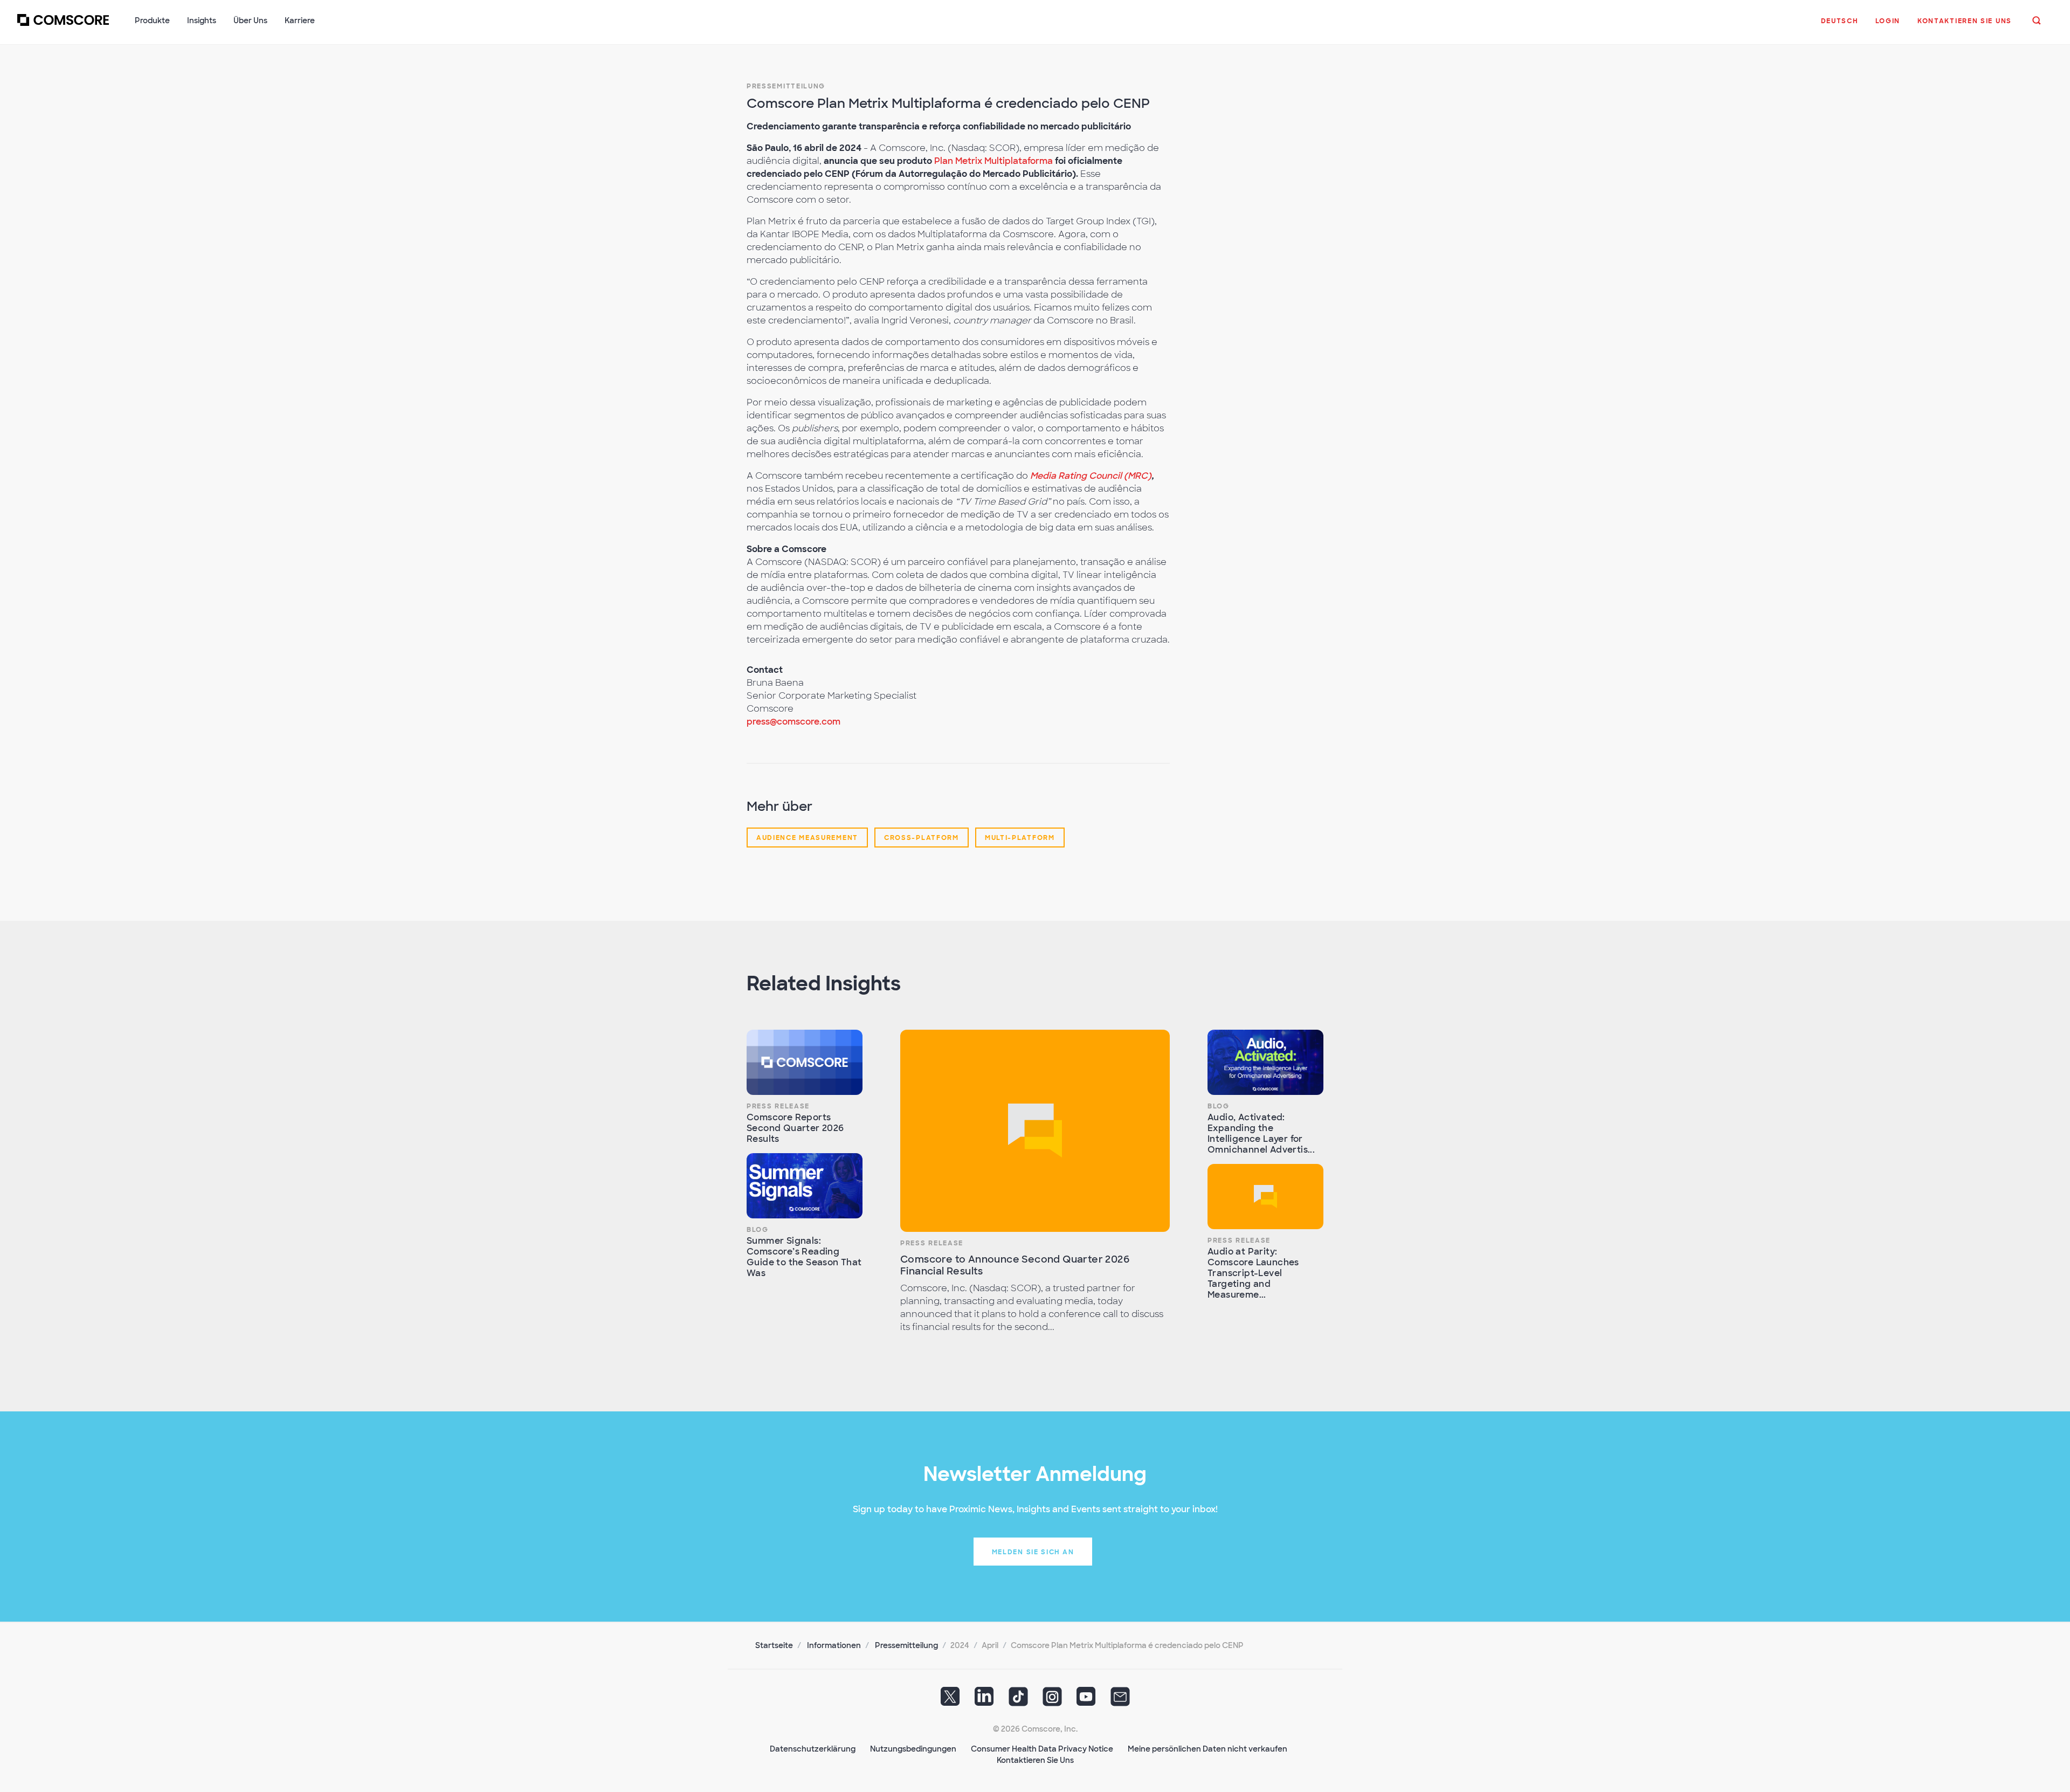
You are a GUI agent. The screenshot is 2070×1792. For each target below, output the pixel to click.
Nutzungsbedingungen (913, 1749)
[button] (1840, 26)
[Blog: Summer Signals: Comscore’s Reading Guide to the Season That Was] (805, 1186)
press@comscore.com (793, 722)
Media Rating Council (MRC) (1091, 476)
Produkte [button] (152, 20)
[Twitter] (950, 1700)
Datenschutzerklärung (813, 1749)
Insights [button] (202, 20)
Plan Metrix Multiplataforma (993, 161)
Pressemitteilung (786, 86)
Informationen (834, 1645)
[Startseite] (63, 26)
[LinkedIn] (984, 1700)
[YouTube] (1086, 1700)
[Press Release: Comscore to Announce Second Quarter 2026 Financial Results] (1035, 1131)
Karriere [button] (300, 20)
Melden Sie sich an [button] (1033, 1552)
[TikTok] (1018, 1700)
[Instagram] (1052, 1700)
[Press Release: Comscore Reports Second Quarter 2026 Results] (805, 1062)
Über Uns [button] (250, 20)
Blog (758, 1230)
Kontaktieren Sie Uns (1035, 1760)
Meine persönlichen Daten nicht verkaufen (1207, 1749)
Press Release (778, 1106)
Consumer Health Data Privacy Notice (1042, 1749)
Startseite (774, 1645)
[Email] (1120, 1700)
